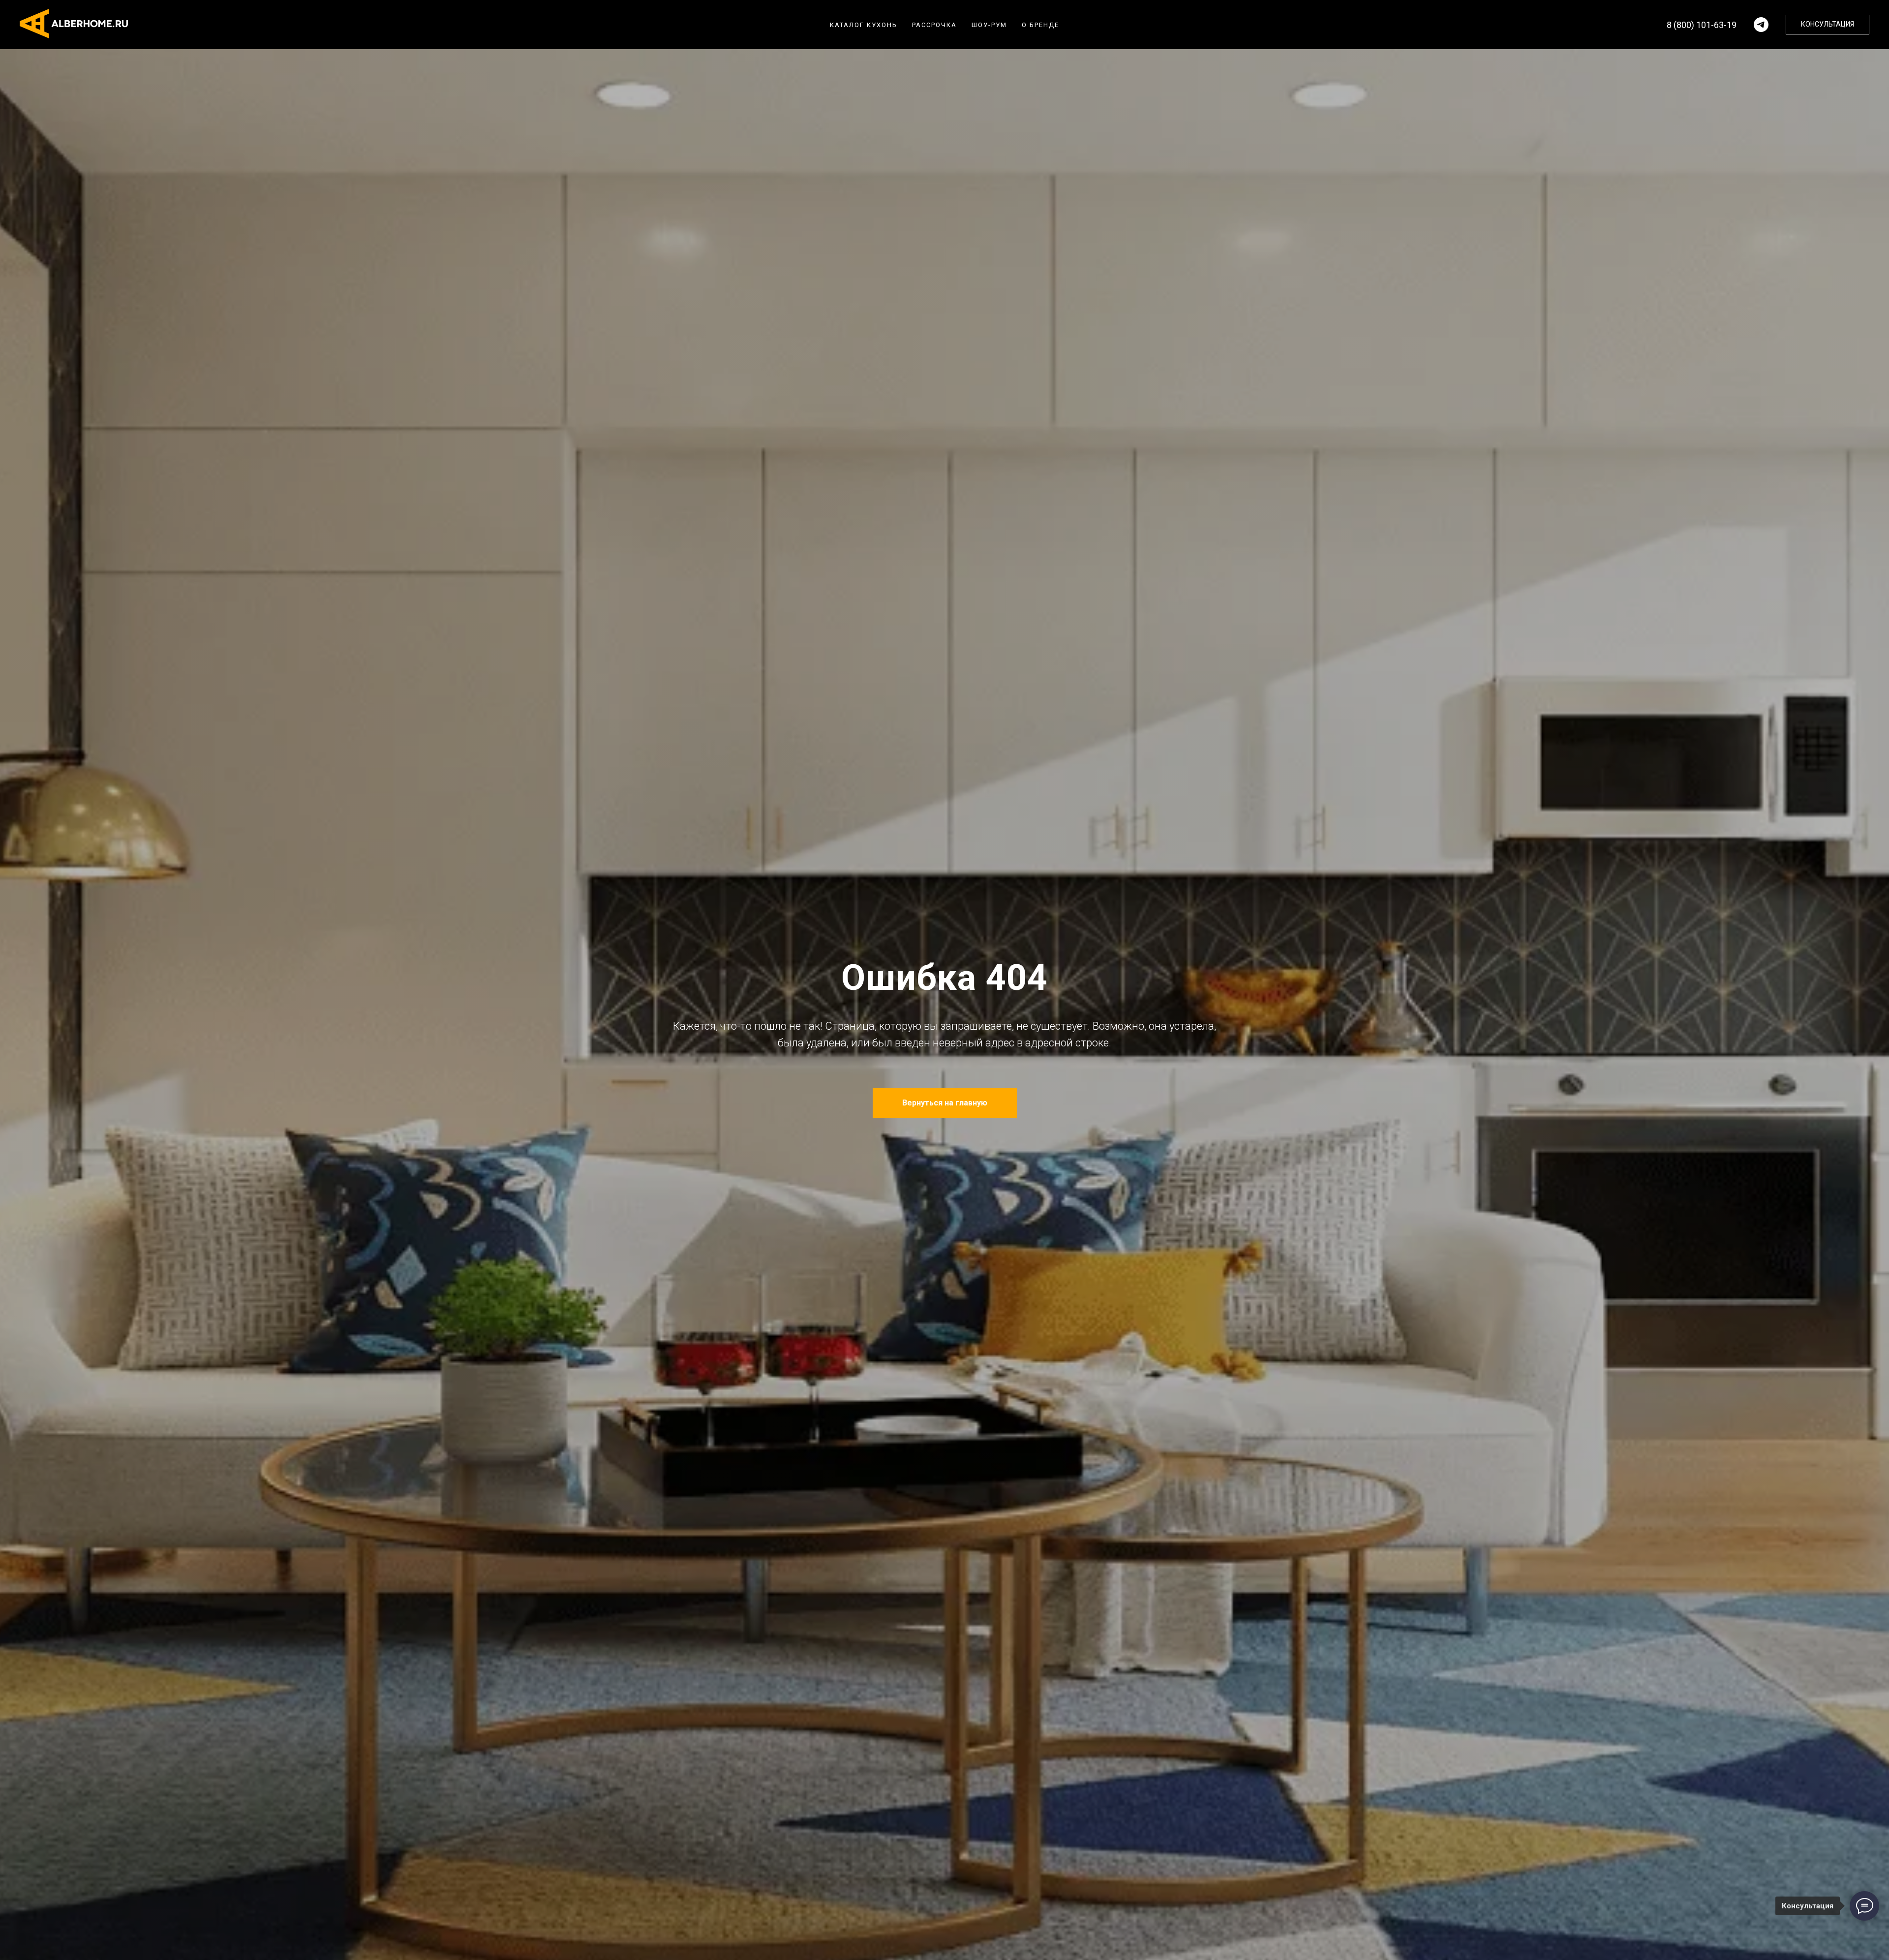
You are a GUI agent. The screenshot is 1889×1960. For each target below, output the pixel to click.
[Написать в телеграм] (1761, 25)
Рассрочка (934, 25)
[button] (1828, 25)
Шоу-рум (989, 25)
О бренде (1040, 25)
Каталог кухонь (864, 25)
